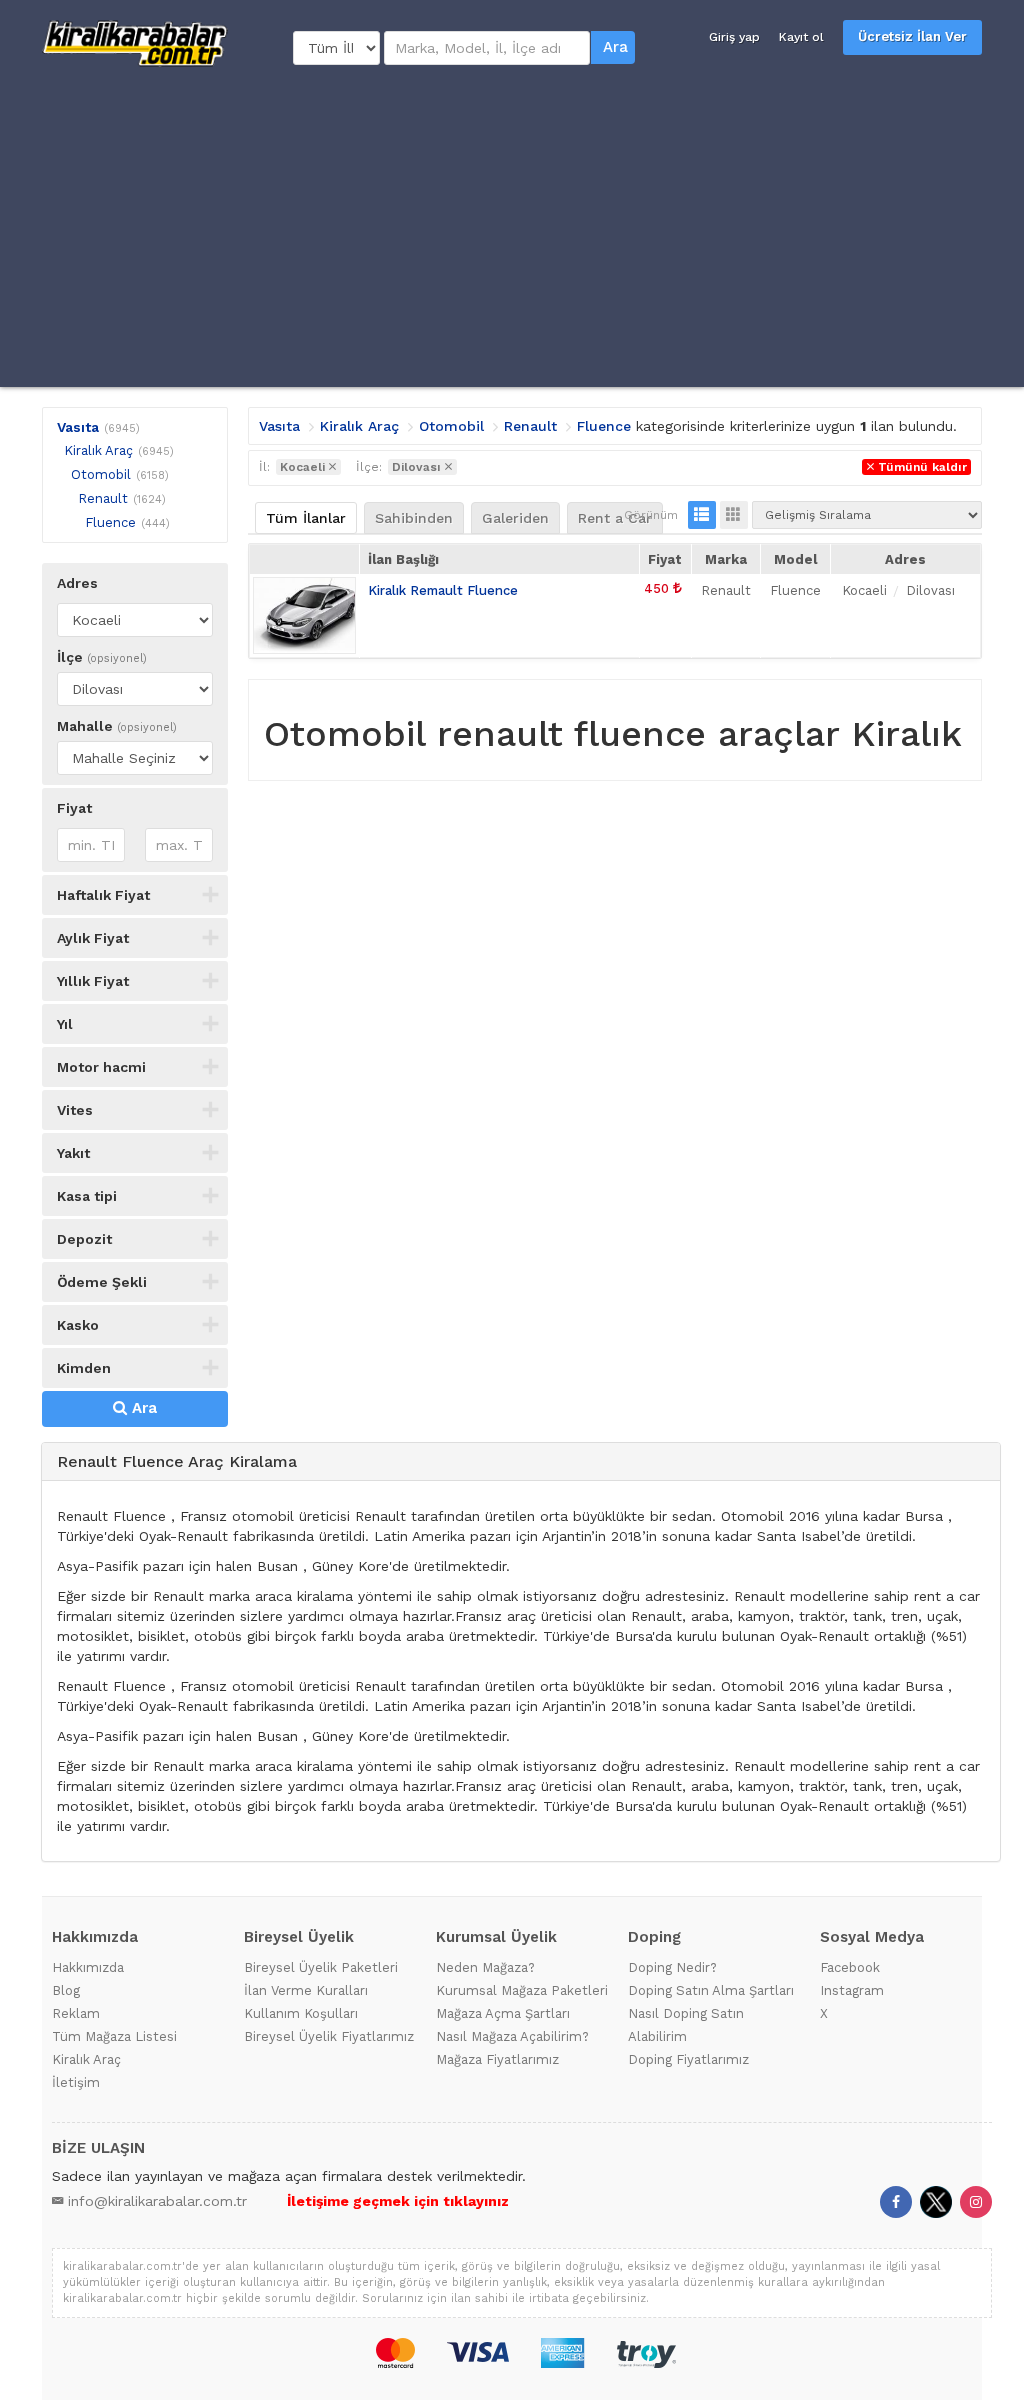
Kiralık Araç (98, 450)
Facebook (850, 1967)
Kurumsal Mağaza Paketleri (522, 1990)
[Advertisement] (512, 227)
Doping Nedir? (672, 1967)
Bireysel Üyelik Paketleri (321, 1967)
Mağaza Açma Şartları (503, 2013)
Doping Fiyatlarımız (688, 2059)
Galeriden (515, 518)
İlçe (102, 657)
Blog (66, 1990)
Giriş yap (734, 37)
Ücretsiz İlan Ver (912, 36)
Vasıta (78, 427)
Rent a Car (615, 518)
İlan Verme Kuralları (306, 1990)
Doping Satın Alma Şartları (711, 1990)
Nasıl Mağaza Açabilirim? (512, 2036)
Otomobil (101, 474)
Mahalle (117, 726)
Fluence (110, 522)
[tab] (521, 1462)
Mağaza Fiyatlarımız (497, 2059)
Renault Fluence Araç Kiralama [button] (177, 1461)
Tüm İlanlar (306, 518)
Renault (103, 498)
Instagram (852, 1990)
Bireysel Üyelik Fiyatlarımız (329, 2036)
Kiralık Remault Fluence (443, 590)
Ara (615, 47)
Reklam (76, 2013)
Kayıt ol (801, 37)
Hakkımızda (88, 1967)
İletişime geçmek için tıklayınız (398, 2201)
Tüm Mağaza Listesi (114, 2036)
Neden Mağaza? (485, 1967)
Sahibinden (414, 518)
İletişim (76, 2082)
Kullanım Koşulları (301, 2013)
